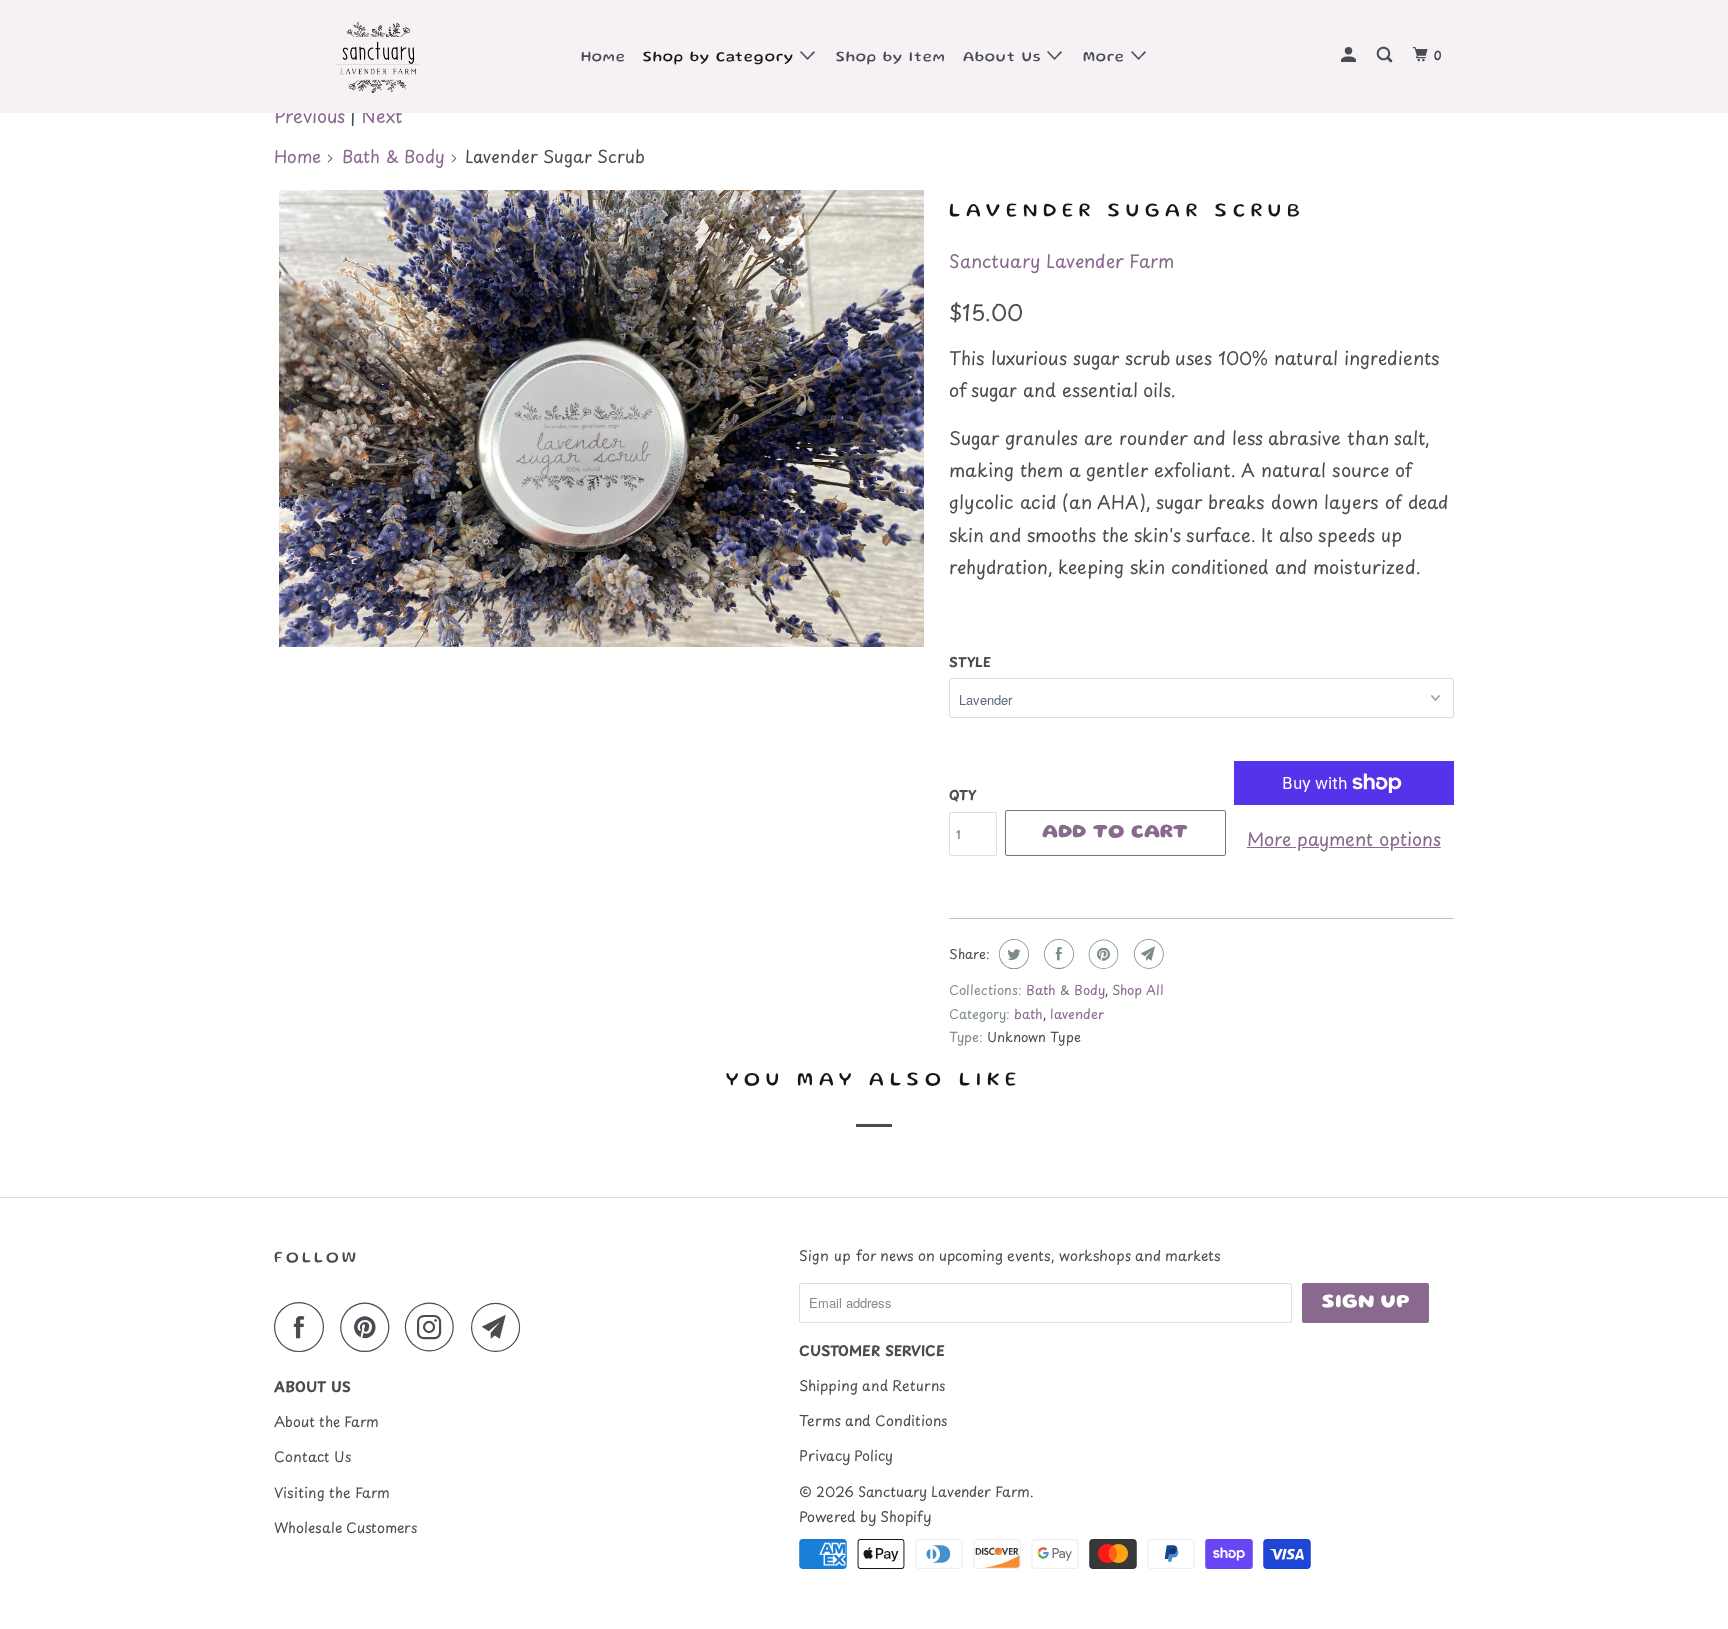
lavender (1077, 1013)
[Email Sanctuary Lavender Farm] (501, 1327)
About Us (1005, 58)
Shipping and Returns (872, 1385)
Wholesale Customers (345, 1527)
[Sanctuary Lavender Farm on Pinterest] (369, 1327)
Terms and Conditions (873, 1420)
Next (381, 115)
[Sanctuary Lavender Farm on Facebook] (304, 1327)
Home (603, 58)
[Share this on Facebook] (1056, 954)
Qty (962, 794)
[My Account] (1350, 56)
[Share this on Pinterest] (1101, 954)
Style (970, 661)
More (1107, 58)
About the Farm (326, 1421)
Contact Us (312, 1456)
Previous (309, 115)
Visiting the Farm (332, 1492)
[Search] (1386, 56)
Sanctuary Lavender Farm (1061, 260)
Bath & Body (393, 156)
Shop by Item (891, 58)
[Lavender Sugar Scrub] (601, 419)
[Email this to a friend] (1146, 954)
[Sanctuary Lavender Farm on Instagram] (435, 1327)
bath (1028, 1013)
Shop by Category (721, 58)
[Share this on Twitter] (1011, 954)
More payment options (1344, 838)
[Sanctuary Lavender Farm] (376, 56)
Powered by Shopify (865, 1516)
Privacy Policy (846, 1455)
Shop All (1138, 989)
